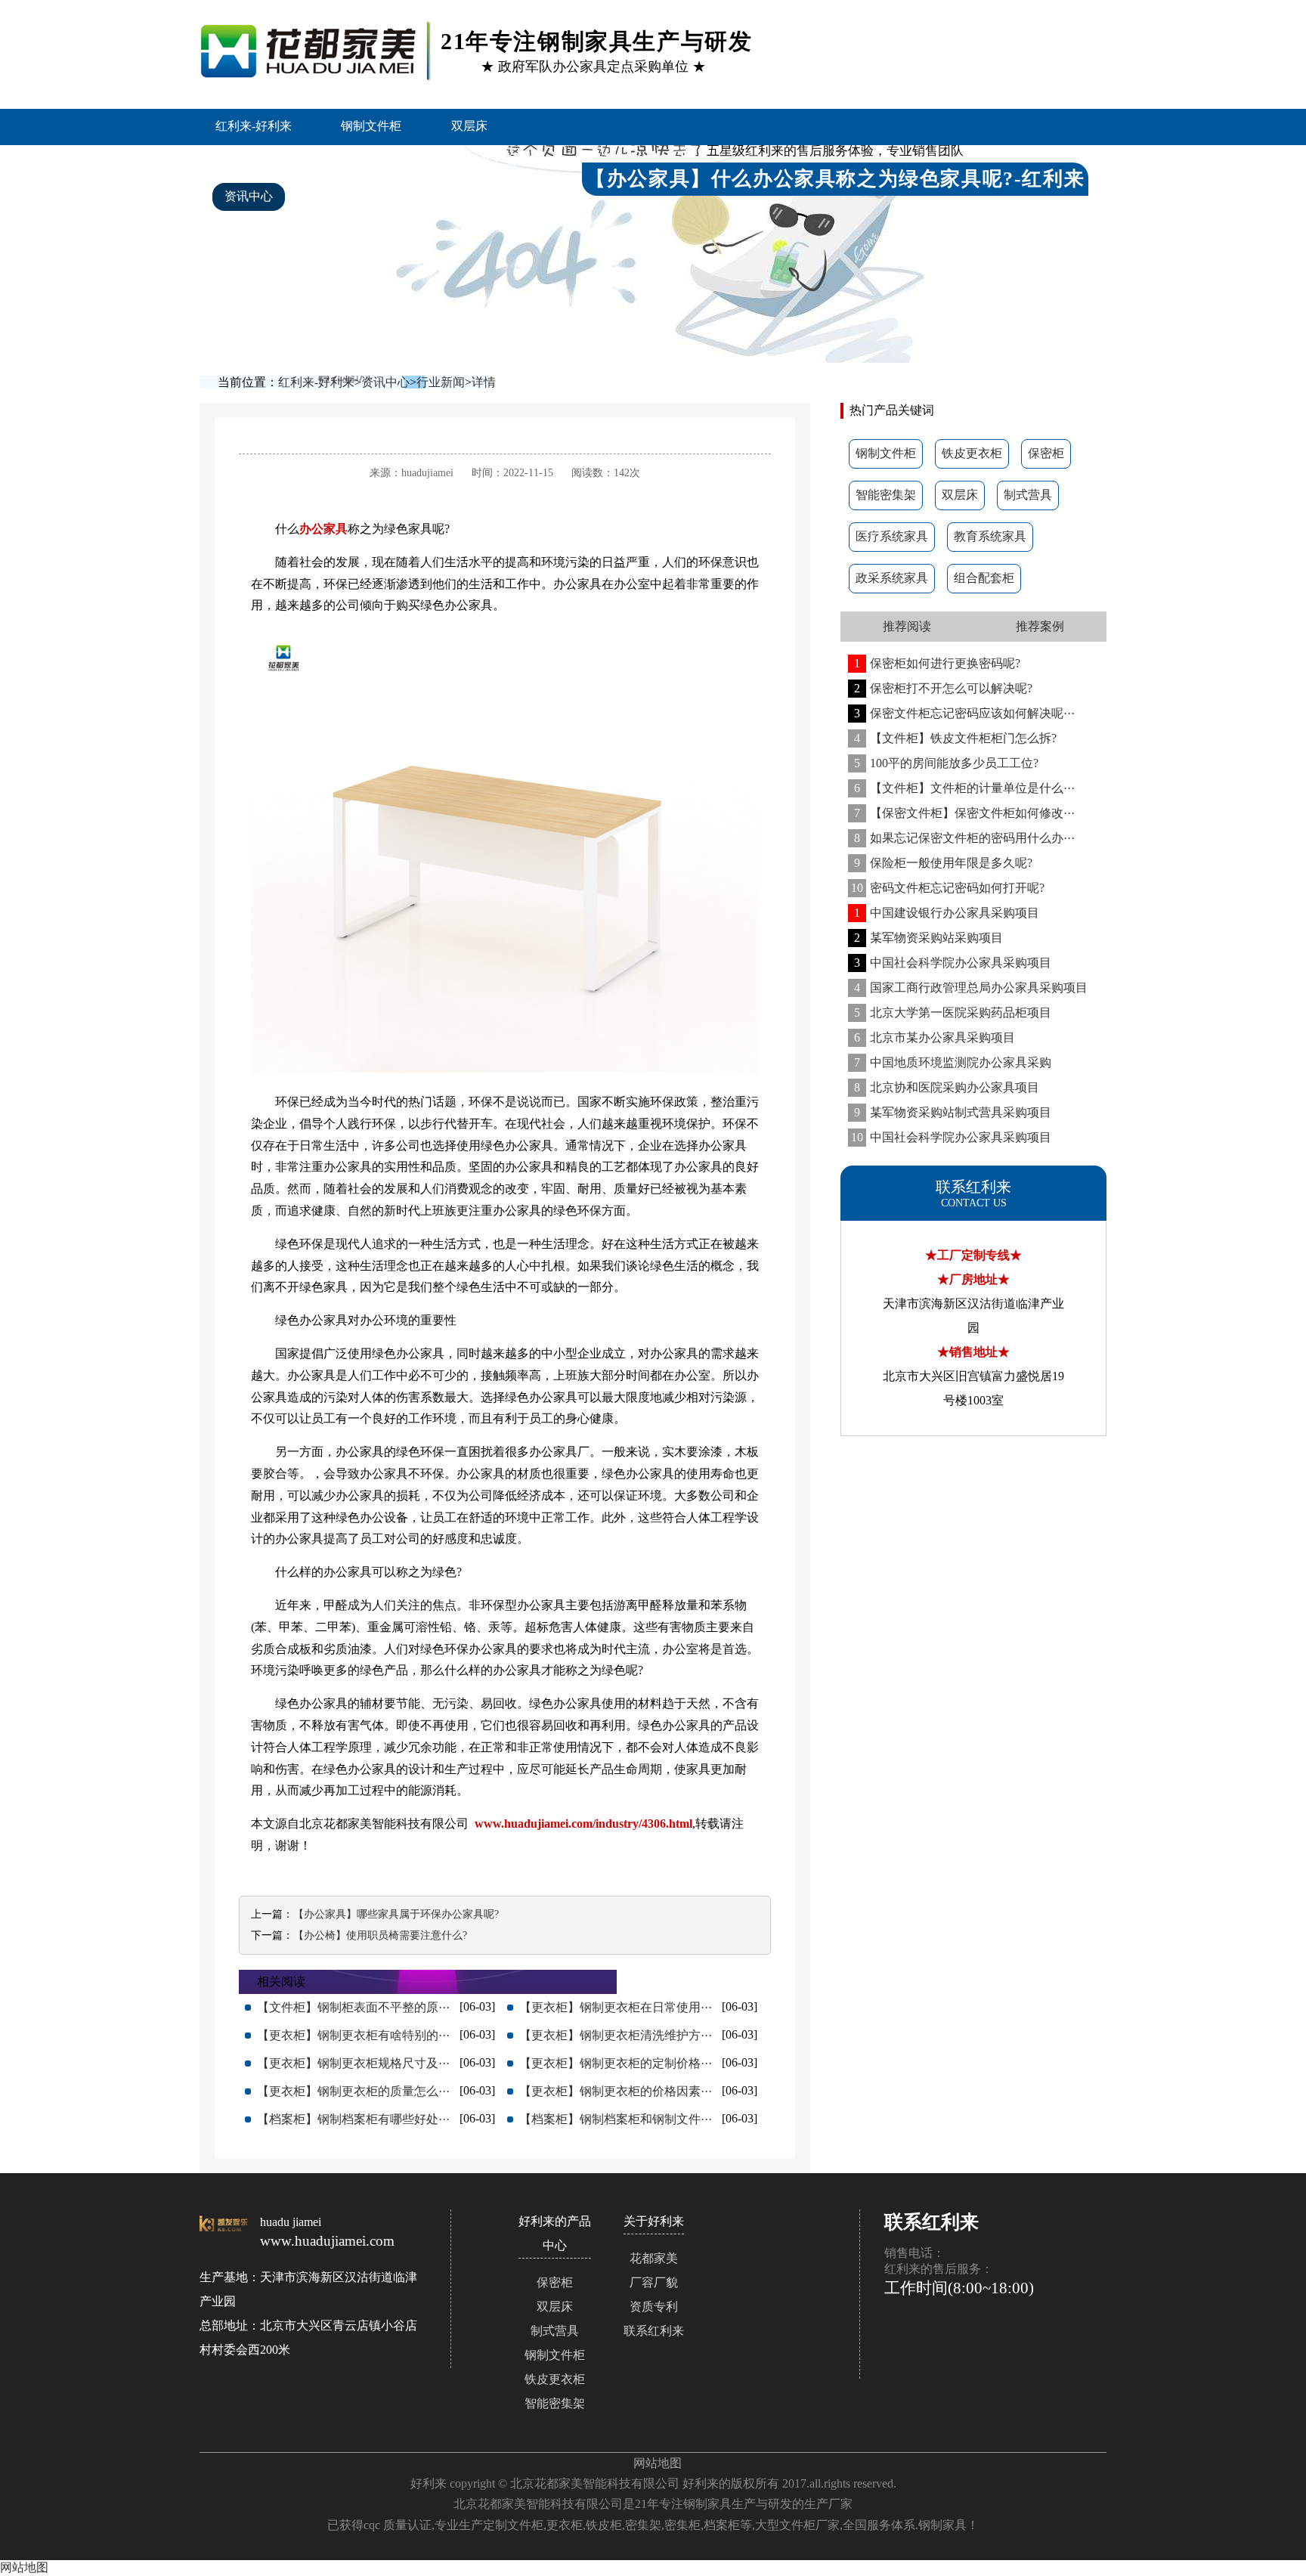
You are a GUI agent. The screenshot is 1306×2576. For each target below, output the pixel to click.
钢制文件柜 (371, 126)
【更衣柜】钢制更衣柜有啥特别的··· (353, 2035)
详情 (484, 382)
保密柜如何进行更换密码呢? (937, 663)
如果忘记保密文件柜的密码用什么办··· (964, 838)
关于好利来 (352, 196)
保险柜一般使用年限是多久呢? (943, 863)
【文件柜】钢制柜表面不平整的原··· (353, 2007)
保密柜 (1046, 453)
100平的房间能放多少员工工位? (946, 763)
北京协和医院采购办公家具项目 (947, 1087)
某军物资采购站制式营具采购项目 (953, 1112)
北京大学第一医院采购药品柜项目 (953, 1012)
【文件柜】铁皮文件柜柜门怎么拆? (955, 738)
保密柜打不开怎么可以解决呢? (943, 688)
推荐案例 (1040, 626)
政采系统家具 (892, 578)
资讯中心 (249, 196)
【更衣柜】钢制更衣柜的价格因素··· (616, 2091)
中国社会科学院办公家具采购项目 (953, 963)
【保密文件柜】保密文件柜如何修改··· (964, 813)
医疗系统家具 (892, 536)
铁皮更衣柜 (972, 453)
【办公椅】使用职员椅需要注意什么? (380, 1935)
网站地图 (658, 2463)
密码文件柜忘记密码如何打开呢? (948, 888)
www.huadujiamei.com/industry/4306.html (583, 1824)
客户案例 (505, 161)
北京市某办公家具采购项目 (935, 1037)
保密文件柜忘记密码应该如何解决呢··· (964, 713)
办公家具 (323, 529)
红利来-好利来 (254, 126)
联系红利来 (654, 2331)
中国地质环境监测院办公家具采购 (953, 1062)
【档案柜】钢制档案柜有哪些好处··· (353, 2119)
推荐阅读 (907, 626)
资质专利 (654, 2307)
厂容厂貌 (654, 2282)
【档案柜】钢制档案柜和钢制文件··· (616, 2119)
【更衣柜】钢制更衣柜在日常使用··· (616, 2007)
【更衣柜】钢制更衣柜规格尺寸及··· (353, 2063)
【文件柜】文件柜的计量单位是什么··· (964, 788)
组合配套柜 (984, 578)
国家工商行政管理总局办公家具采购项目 (971, 988)
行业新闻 (441, 382)
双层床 (469, 126)
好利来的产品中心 (382, 161)
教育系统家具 (990, 536)
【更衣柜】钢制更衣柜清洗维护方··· (616, 2035)
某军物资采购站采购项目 (928, 938)
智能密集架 (255, 161)
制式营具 (1028, 495)
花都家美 (654, 2258)
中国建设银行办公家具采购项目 (947, 913)
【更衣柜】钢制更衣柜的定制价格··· (616, 2063)
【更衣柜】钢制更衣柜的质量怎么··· (353, 2091)
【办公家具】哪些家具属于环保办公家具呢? (396, 1914)
